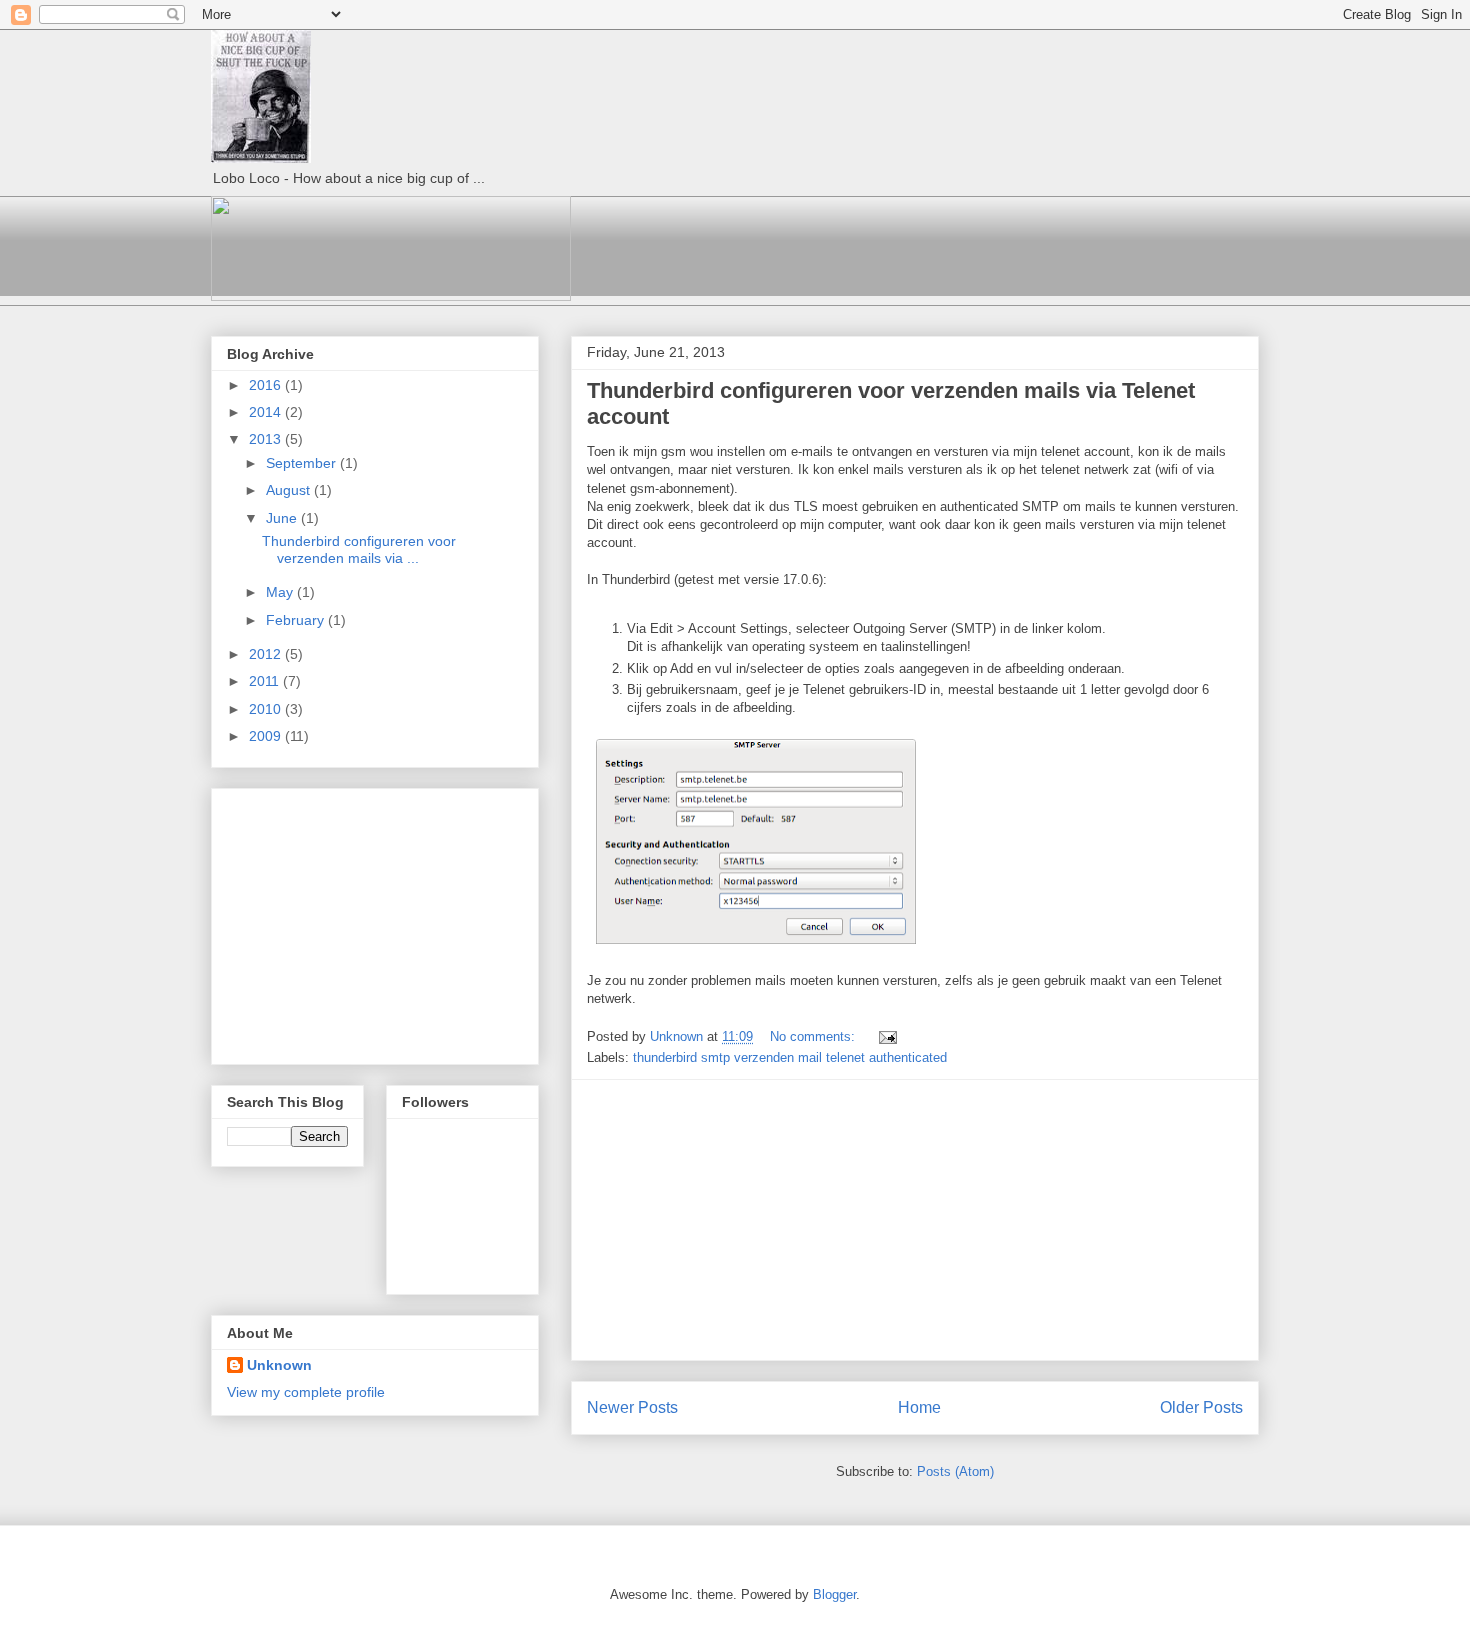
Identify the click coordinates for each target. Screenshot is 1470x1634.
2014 (267, 412)
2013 (267, 439)
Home (919, 1407)
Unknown (279, 1365)
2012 (267, 654)
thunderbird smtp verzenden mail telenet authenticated (790, 1057)
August (290, 490)
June (283, 518)
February (297, 620)
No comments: (814, 1036)
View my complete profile (306, 1392)
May (281, 592)
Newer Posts (632, 1407)
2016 (267, 385)
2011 (266, 681)
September (303, 463)
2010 (267, 709)
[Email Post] (886, 1036)
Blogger (834, 1594)
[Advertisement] (915, 1220)
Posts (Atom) (955, 1471)
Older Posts (1201, 1407)
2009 (267, 736)
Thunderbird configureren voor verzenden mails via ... (359, 549)
